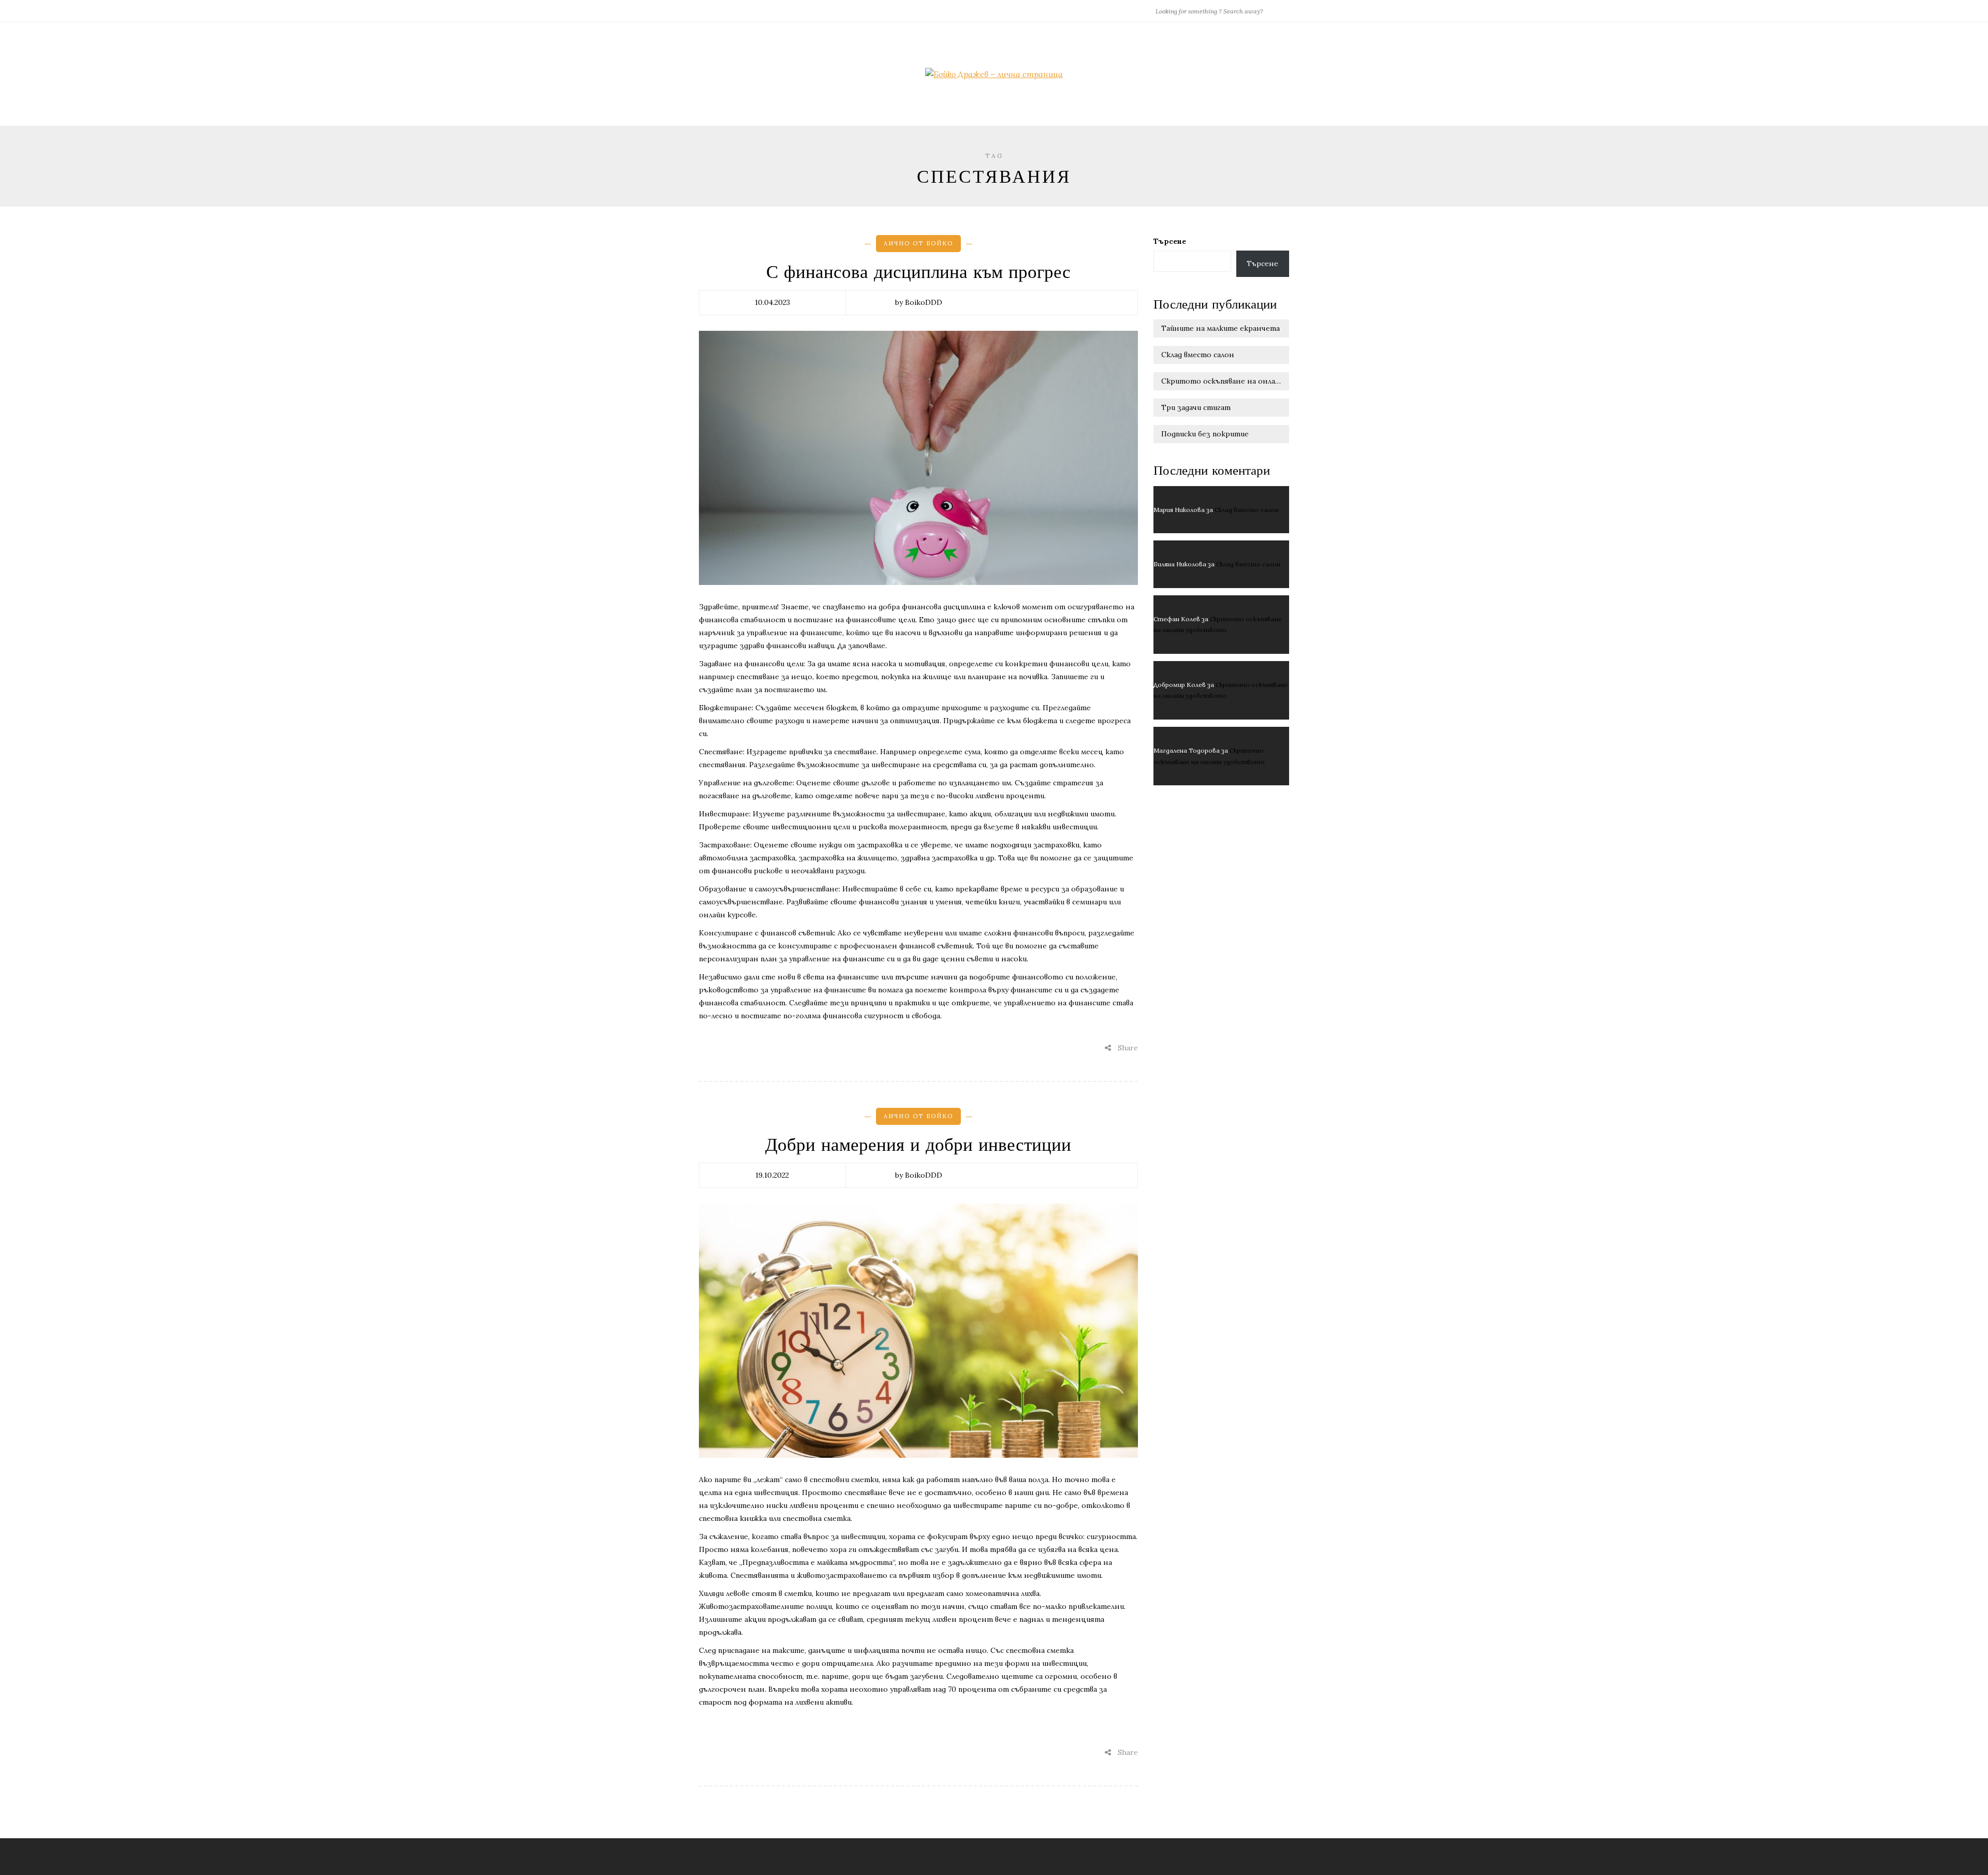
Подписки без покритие (1205, 434)
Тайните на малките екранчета (1220, 328)
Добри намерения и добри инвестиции (918, 1145)
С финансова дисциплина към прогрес (918, 272)
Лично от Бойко (918, 243)
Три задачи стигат (1196, 407)
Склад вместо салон (1198, 355)
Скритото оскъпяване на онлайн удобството (1225, 381)
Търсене (1170, 241)
